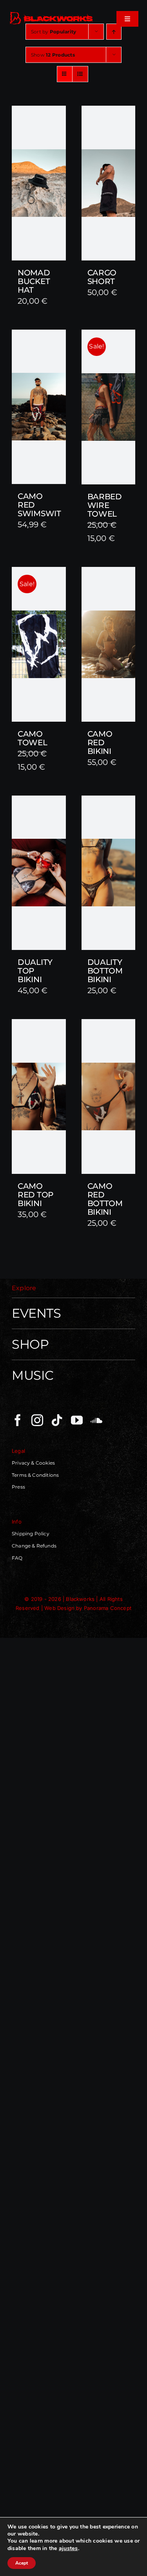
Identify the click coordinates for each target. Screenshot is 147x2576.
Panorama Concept (108, 1608)
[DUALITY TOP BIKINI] (39, 873)
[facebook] (18, 1420)
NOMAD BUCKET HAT (34, 281)
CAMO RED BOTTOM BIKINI (105, 1199)
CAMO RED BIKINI (100, 743)
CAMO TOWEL (33, 738)
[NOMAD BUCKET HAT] (39, 183)
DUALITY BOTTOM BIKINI (105, 971)
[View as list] (80, 74)
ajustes (68, 2548)
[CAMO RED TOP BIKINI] (39, 1096)
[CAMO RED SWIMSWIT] (39, 407)
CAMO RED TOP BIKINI (35, 1195)
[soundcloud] (96, 1420)
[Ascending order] (114, 32)
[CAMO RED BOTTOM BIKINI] (109, 1096)
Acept (22, 2563)
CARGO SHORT (102, 277)
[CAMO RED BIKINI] (109, 644)
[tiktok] (57, 1420)
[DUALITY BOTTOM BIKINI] (109, 873)
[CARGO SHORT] (109, 183)
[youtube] (77, 1420)
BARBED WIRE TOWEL (105, 505)
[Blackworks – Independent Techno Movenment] (52, 13)
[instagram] (37, 1420)
